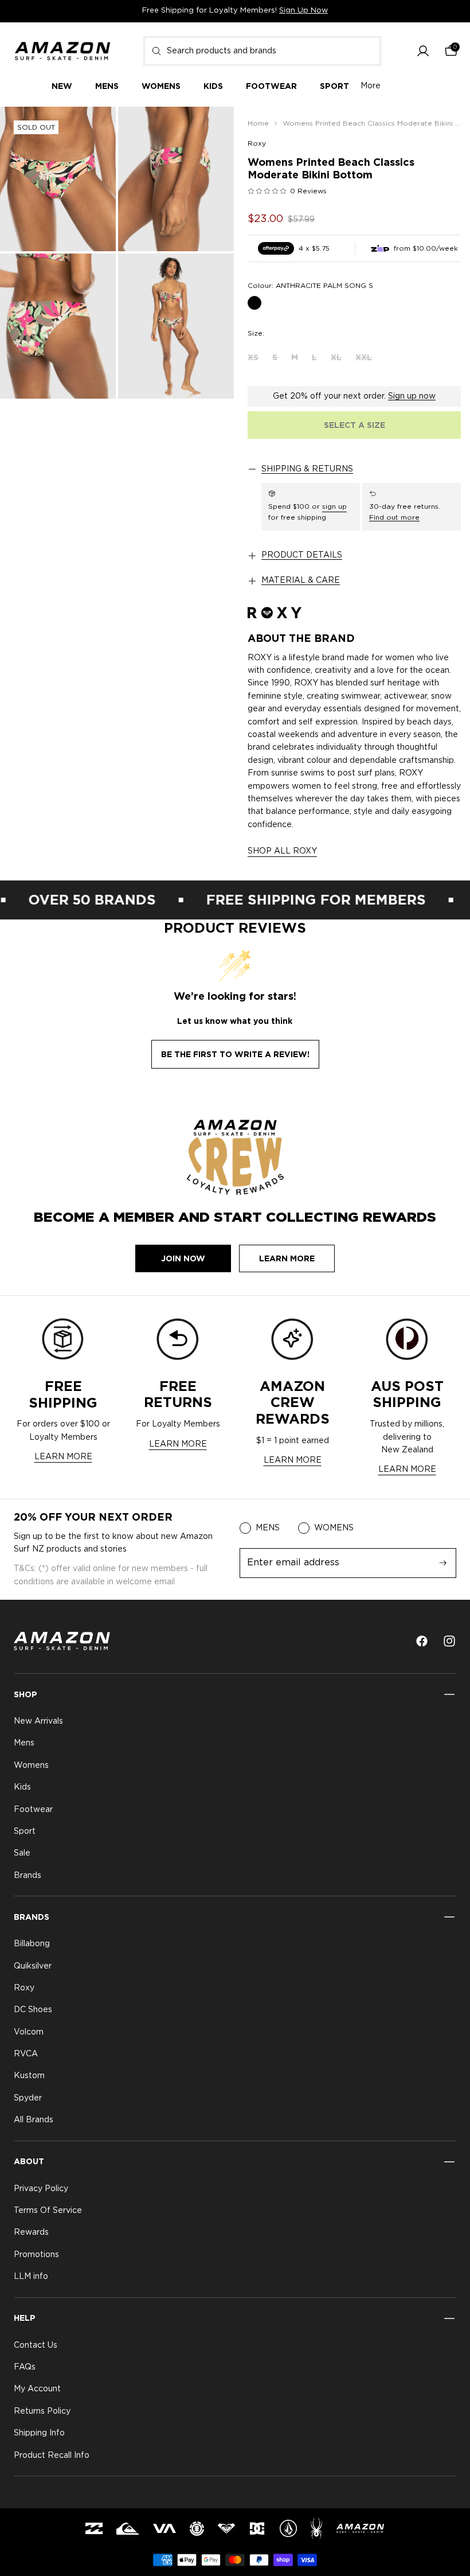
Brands (28, 1876)
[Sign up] (443, 1563)
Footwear (33, 1810)
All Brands (34, 2120)
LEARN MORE (63, 1457)
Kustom (29, 2076)
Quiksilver (33, 1966)
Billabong (32, 1944)
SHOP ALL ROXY (282, 851)
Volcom (29, 2032)
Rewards (31, 2233)
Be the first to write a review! (235, 1054)
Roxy (257, 143)
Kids (22, 1787)
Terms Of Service (48, 2211)
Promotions (36, 2255)
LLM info (31, 2277)
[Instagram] (449, 1641)
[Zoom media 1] (58, 179)
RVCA (26, 2054)
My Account (37, 2390)
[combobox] (262, 51)
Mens (24, 1744)
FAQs (25, 2367)
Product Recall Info (52, 2456)
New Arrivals (38, 1721)
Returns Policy (42, 2411)
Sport (25, 1831)
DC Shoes (33, 2010)
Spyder (28, 2098)
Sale (22, 1854)
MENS (268, 1528)
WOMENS (334, 1528)
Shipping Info (39, 2433)
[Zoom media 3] (58, 326)
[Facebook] (422, 1641)
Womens (31, 1766)
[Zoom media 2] (176, 179)
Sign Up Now (303, 11)
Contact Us (36, 2345)
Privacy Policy (41, 2189)
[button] (423, 51)
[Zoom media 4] (176, 326)
